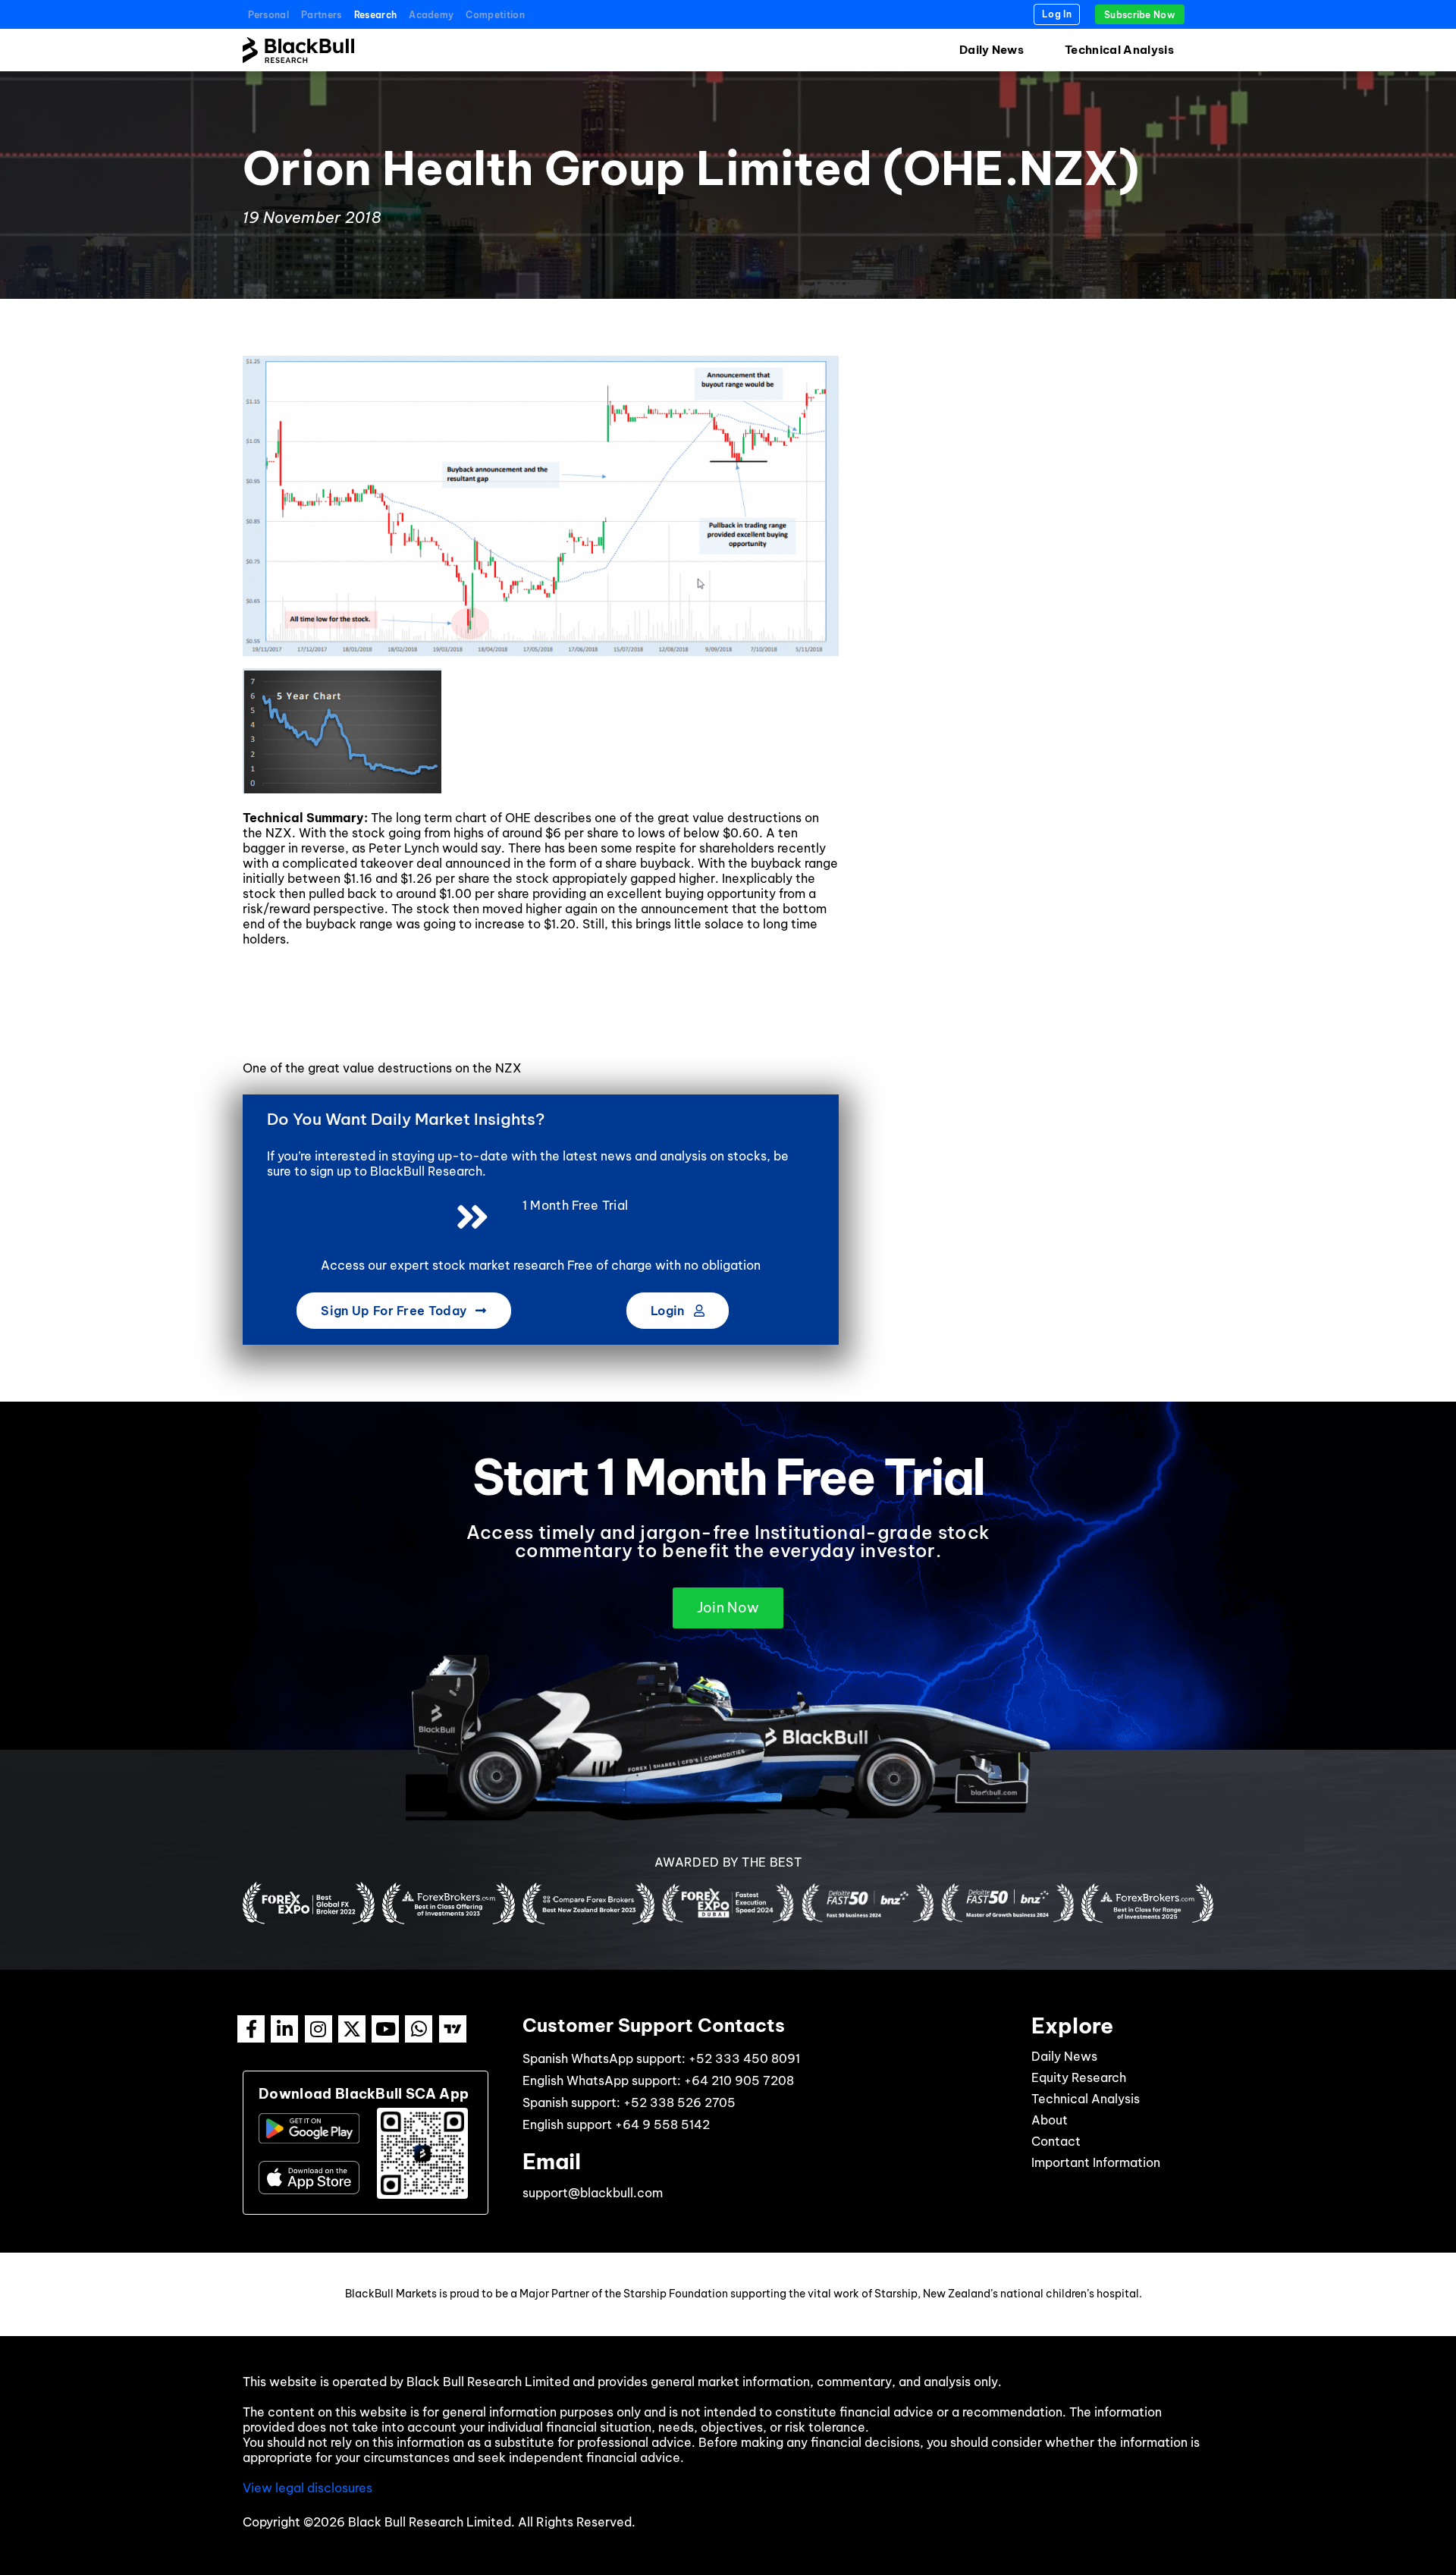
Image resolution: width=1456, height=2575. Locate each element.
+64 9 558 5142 (662, 2124)
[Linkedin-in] (284, 2029)
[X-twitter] (352, 2029)
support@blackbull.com (593, 2193)
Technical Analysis (1119, 50)
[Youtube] (385, 2029)
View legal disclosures (308, 2488)
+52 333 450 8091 (744, 2058)
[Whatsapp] (419, 2029)
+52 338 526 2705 (679, 2102)
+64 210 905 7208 (739, 2080)
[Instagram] (318, 2029)
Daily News (992, 50)
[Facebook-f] (251, 2029)
